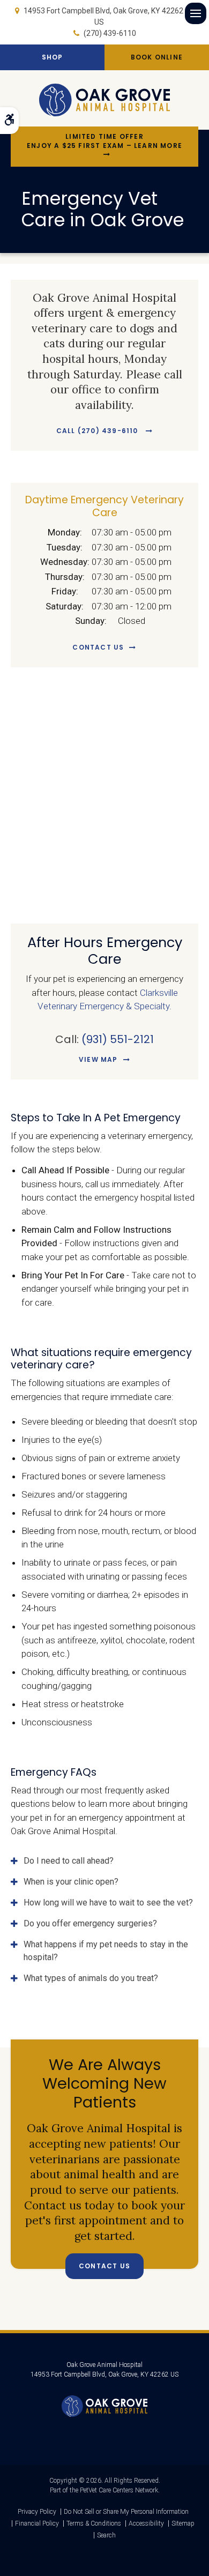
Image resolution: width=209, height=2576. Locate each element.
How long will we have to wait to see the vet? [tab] (108, 1903)
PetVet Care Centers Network (119, 2490)
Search (106, 2535)
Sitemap (183, 2523)
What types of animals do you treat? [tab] (91, 1978)
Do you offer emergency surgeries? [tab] (90, 1923)
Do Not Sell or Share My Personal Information (126, 2512)
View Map (98, 1059)
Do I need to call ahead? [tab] (69, 1861)
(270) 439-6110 (110, 33)
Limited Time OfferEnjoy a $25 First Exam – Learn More (104, 141)
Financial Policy (37, 2523)
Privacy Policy (37, 2512)
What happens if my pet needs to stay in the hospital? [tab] (106, 1951)
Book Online (157, 57)
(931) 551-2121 (118, 1039)
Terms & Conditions (94, 2523)
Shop (53, 57)
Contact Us (98, 647)
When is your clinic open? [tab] (71, 1882)
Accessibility (146, 2523)
